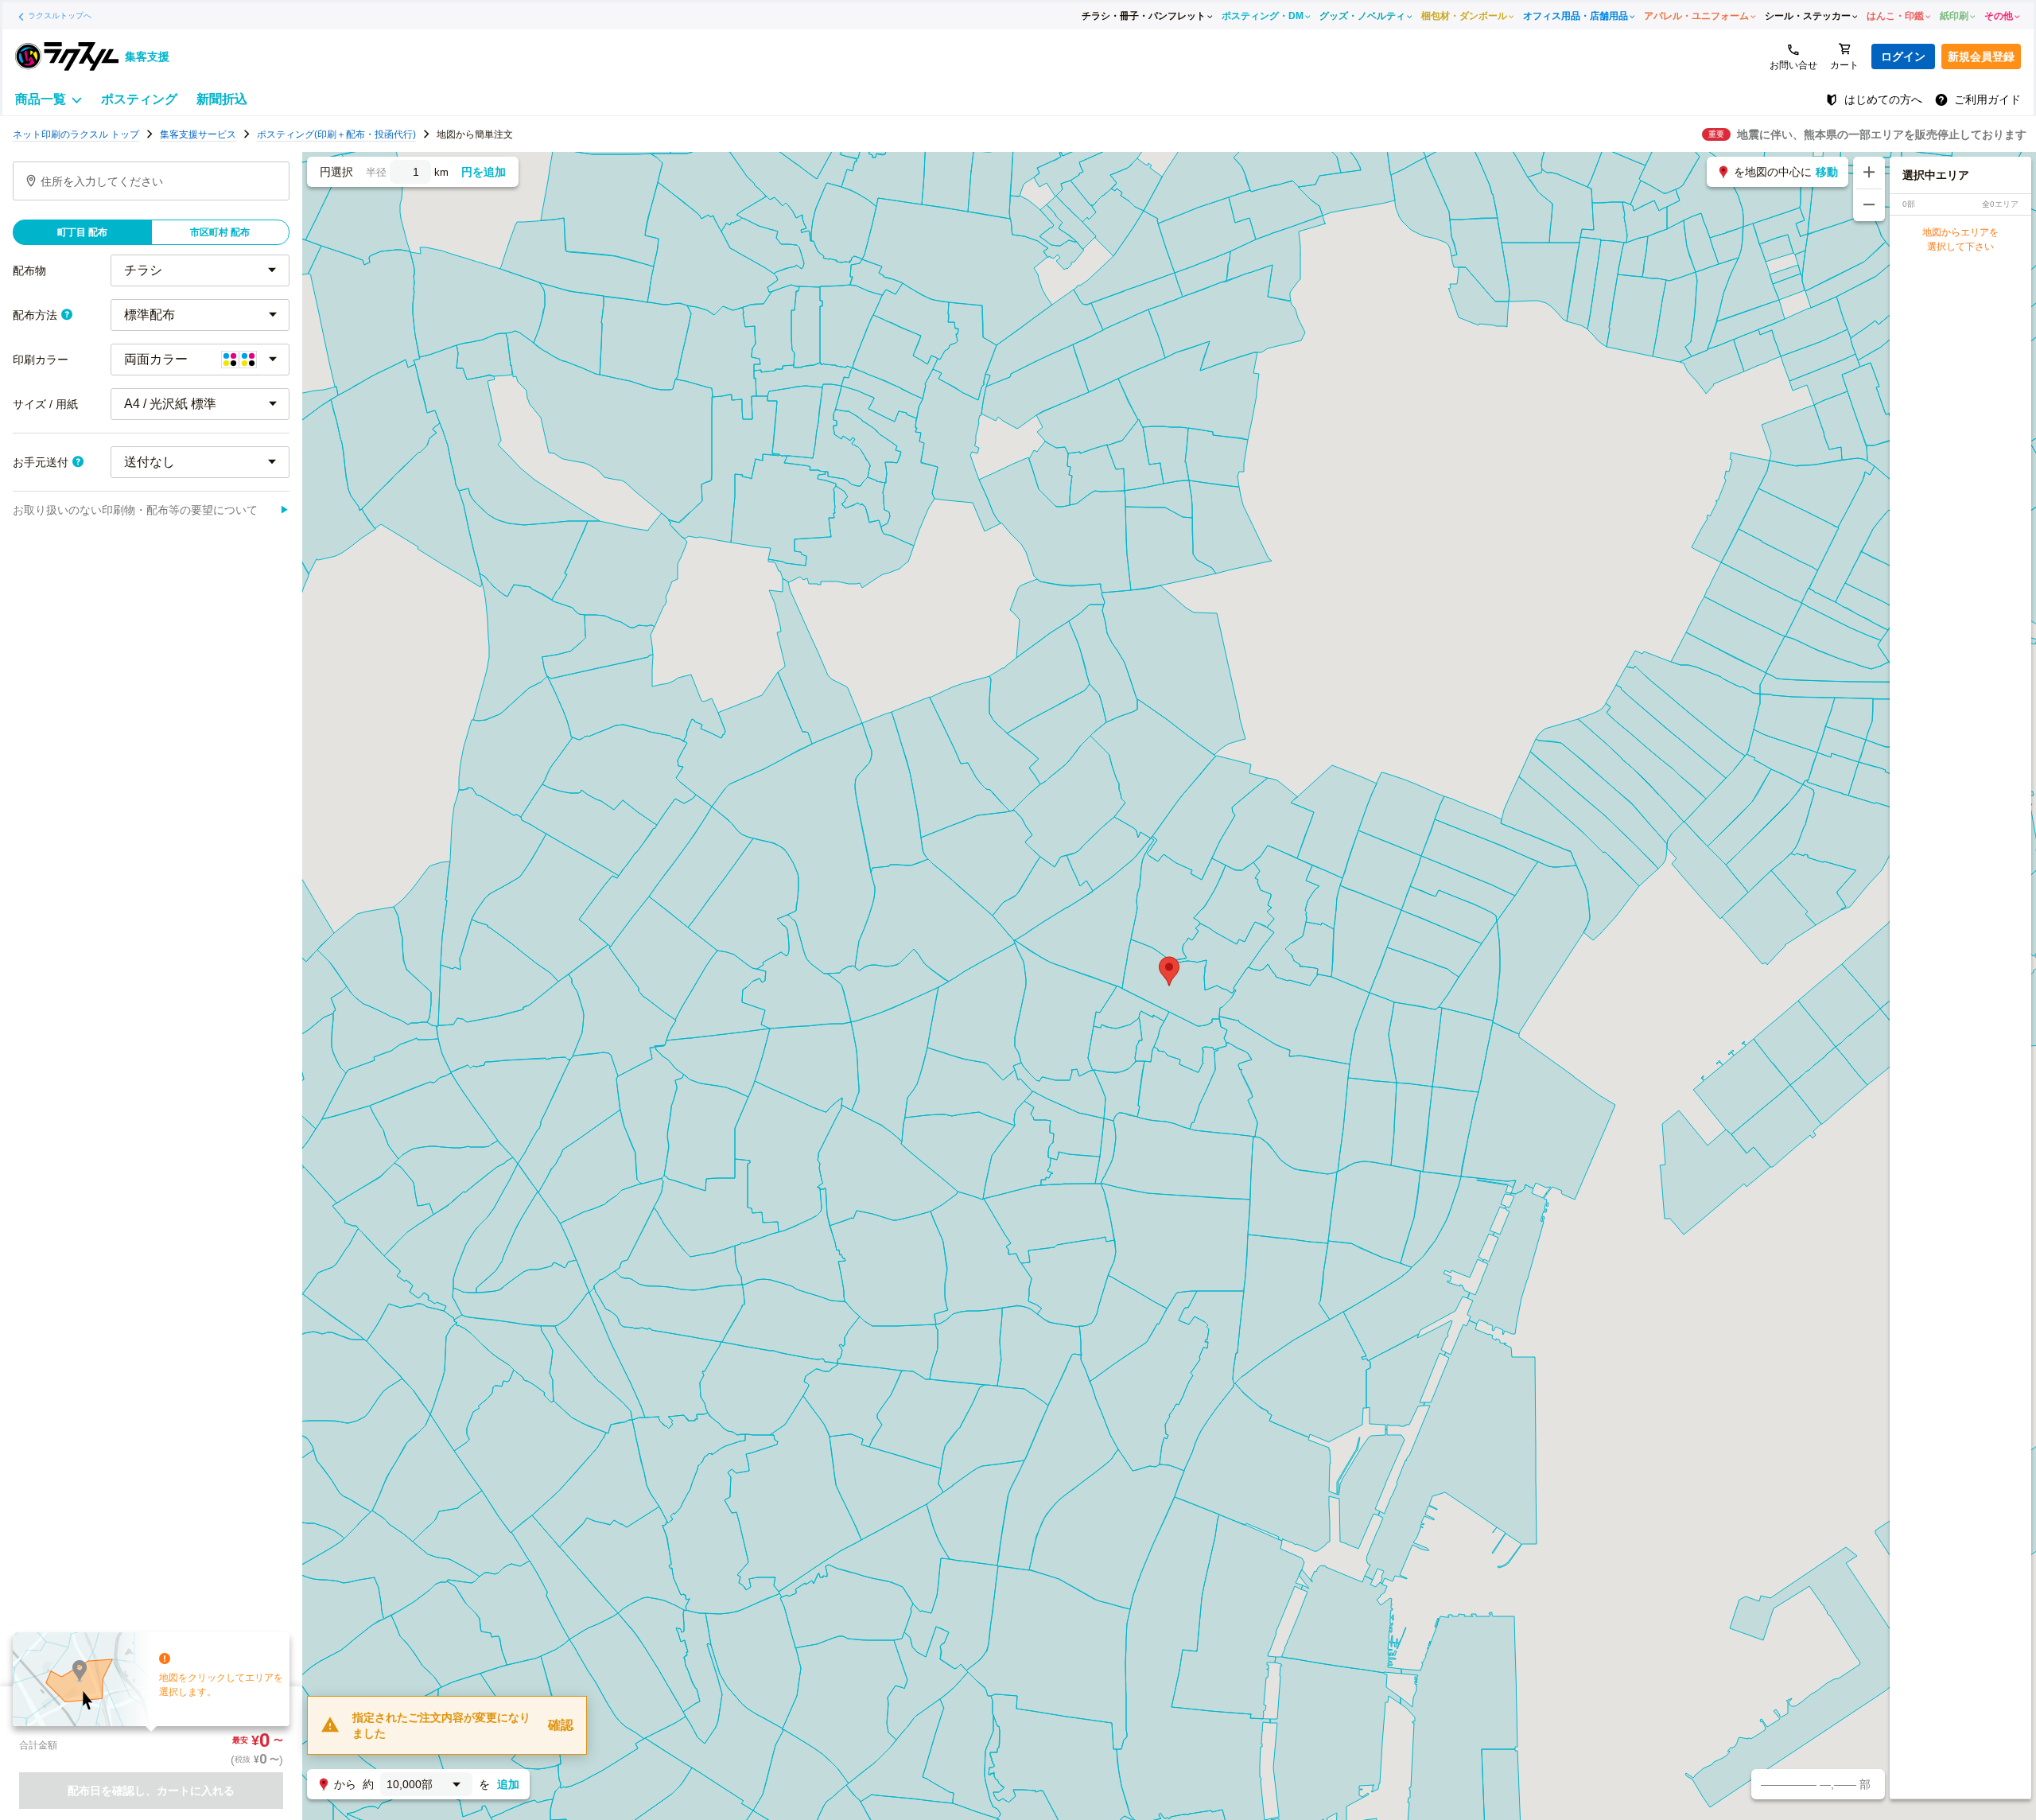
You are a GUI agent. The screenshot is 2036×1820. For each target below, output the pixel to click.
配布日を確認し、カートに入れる (151, 1791)
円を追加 (484, 172)
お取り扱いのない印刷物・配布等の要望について (151, 510)
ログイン (1903, 56)
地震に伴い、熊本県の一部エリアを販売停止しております (1882, 134)
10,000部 (410, 1784)
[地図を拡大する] (1869, 173)
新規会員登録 (1981, 56)
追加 (508, 1784)
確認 (561, 1725)
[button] (1169, 971)
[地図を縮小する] (1869, 205)
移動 (1827, 172)
